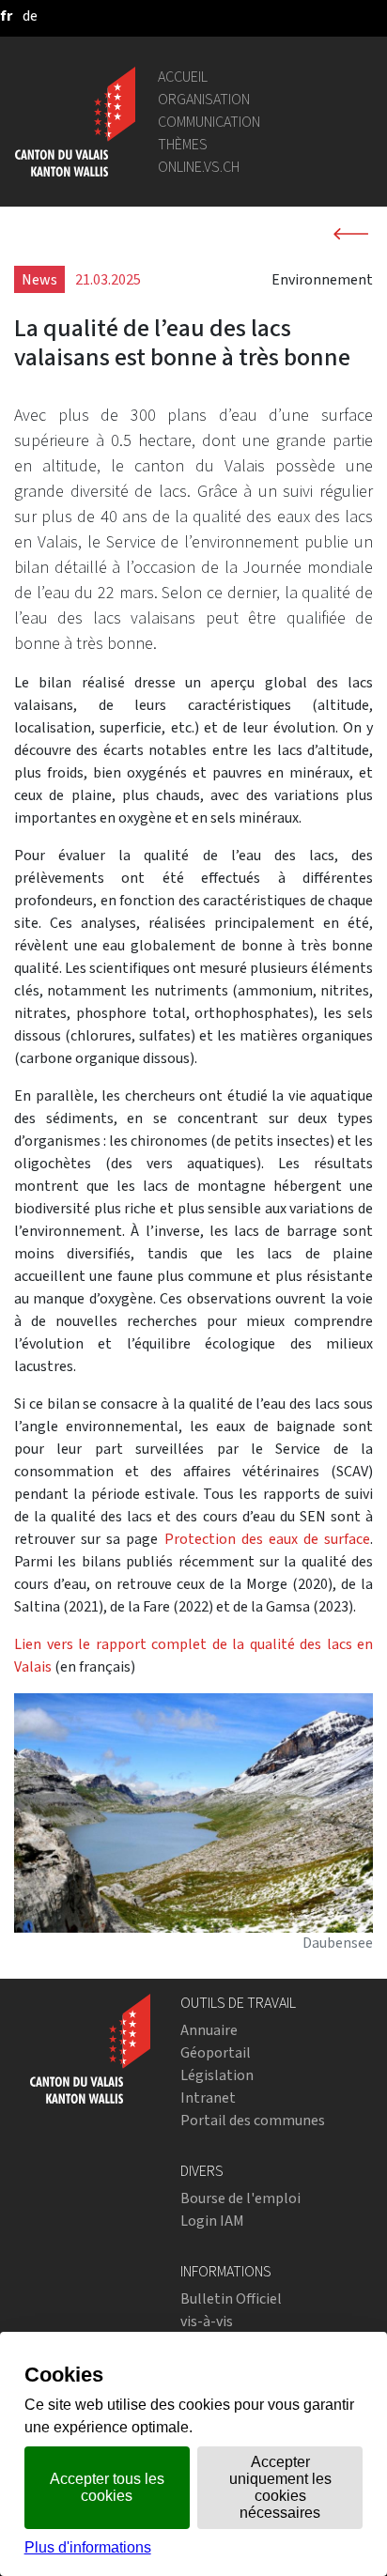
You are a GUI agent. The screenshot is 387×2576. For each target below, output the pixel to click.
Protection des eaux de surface (268, 1539)
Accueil (183, 77)
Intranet (208, 2098)
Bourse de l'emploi (240, 2198)
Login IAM (212, 2221)
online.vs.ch (199, 167)
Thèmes (183, 144)
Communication (209, 122)
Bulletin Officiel (231, 2298)
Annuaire (209, 2030)
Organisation (204, 99)
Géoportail (216, 2052)
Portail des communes (253, 2120)
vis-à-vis (207, 2321)
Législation (217, 2075)
